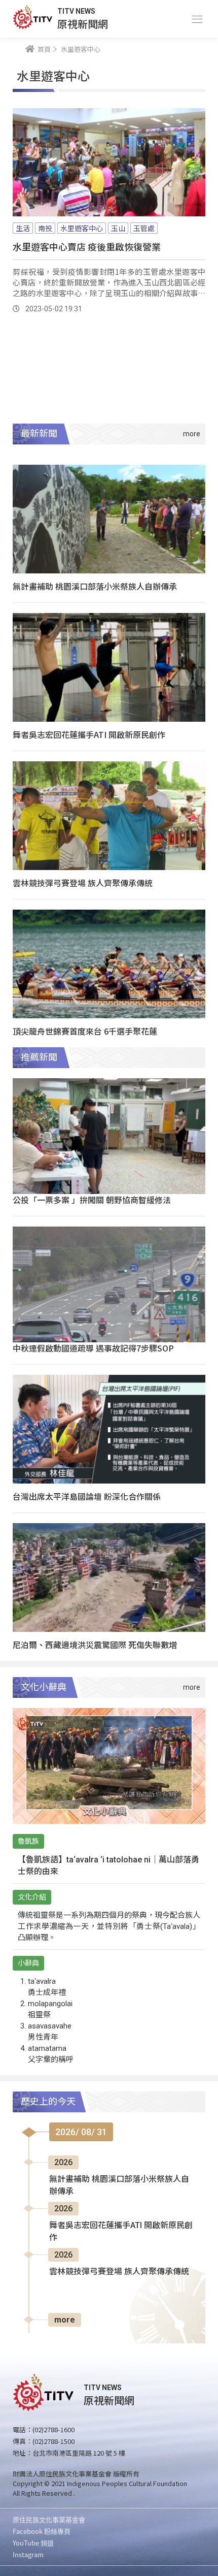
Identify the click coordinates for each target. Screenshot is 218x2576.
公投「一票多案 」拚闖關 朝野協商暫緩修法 (92, 1200)
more (65, 2320)
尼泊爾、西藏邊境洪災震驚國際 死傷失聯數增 (95, 1645)
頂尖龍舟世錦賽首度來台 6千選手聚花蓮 (85, 1031)
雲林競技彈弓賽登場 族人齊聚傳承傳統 (83, 883)
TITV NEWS (76, 11)
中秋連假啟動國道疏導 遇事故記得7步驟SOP (93, 1348)
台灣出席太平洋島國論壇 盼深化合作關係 (87, 1496)
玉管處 (144, 228)
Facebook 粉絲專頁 (42, 2531)
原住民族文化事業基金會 (49, 2519)
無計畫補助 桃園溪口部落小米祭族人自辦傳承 (95, 586)
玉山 (118, 228)
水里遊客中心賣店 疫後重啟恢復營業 (87, 246)
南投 (45, 228)
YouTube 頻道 (33, 2543)
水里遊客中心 (82, 228)
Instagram (28, 2554)
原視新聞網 (83, 24)
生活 (23, 228)
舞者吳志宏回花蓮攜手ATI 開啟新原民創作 (89, 734)
